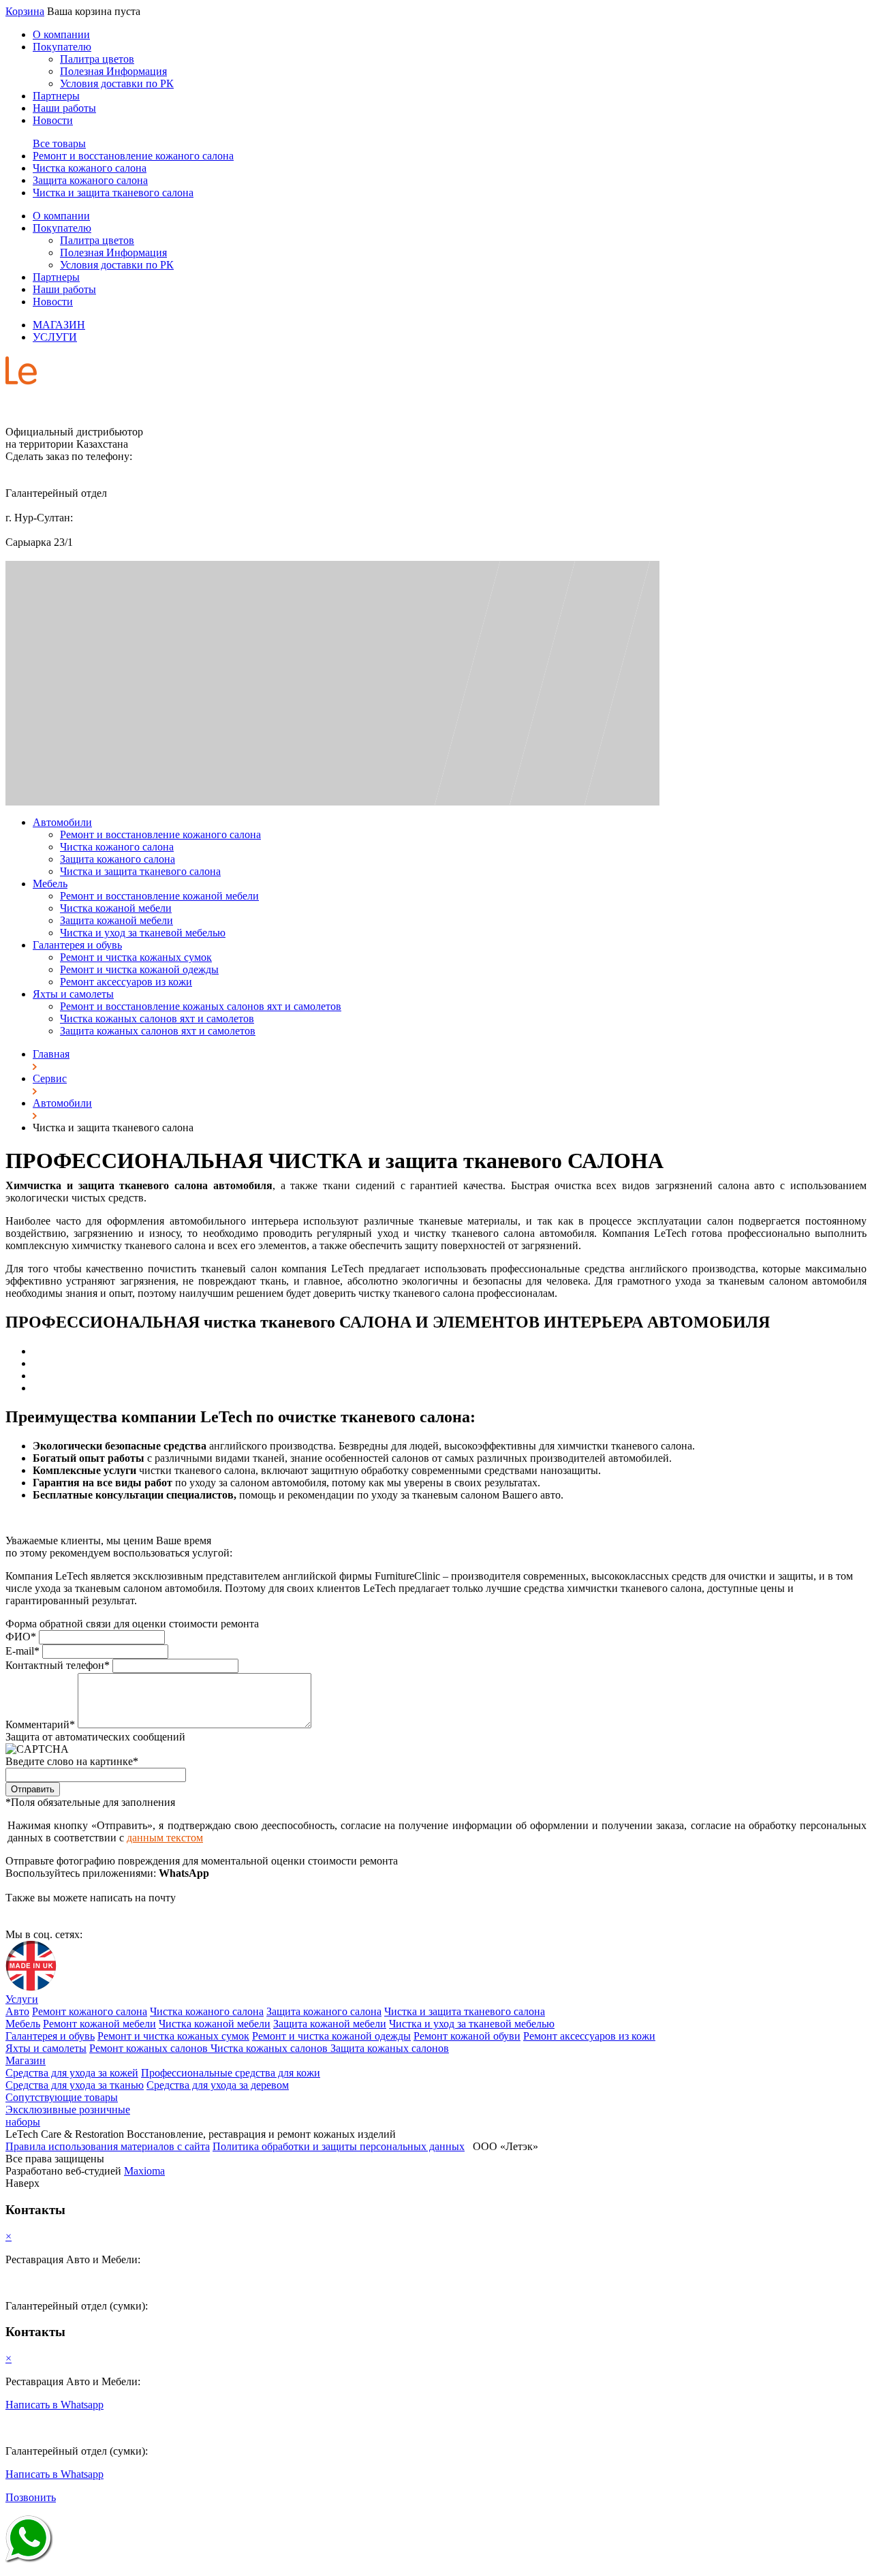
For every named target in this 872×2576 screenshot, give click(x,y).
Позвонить (31, 2497)
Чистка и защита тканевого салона (113, 193)
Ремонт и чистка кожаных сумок (136, 957)
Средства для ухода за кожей (72, 2073)
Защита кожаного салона (90, 180)
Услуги (22, 1999)
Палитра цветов (97, 59)
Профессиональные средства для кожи (231, 2073)
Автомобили (62, 822)
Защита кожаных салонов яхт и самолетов (158, 1031)
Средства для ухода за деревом (218, 2085)
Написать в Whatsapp (54, 2405)
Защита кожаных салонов (390, 2048)
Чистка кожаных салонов (270, 2048)
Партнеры (56, 96)
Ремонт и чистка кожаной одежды (139, 969)
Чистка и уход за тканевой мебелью (143, 933)
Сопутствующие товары (62, 2097)
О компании (61, 34)
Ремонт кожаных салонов (150, 2048)
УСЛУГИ (55, 337)
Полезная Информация (113, 71)
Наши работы (64, 108)
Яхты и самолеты (73, 994)
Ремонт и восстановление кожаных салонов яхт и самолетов (201, 1006)
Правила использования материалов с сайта (108, 2146)
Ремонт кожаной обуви (467, 2036)
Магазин (26, 2060)
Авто (17, 2011)
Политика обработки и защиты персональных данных (339, 2146)
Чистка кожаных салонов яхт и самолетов (157, 1018)
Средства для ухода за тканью (75, 2085)
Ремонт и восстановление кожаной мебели (159, 896)
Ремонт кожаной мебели (99, 2024)
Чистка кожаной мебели (116, 908)
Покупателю (62, 47)
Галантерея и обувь (77, 945)
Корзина (25, 11)
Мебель (50, 884)
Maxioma (144, 2171)
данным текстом (165, 1838)
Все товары (59, 143)
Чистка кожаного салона (90, 168)
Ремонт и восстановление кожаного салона (133, 156)
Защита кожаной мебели (116, 920)
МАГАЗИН (59, 325)
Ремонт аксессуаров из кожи (126, 982)
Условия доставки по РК (117, 83)
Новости (53, 120)
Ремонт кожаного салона (90, 2011)
